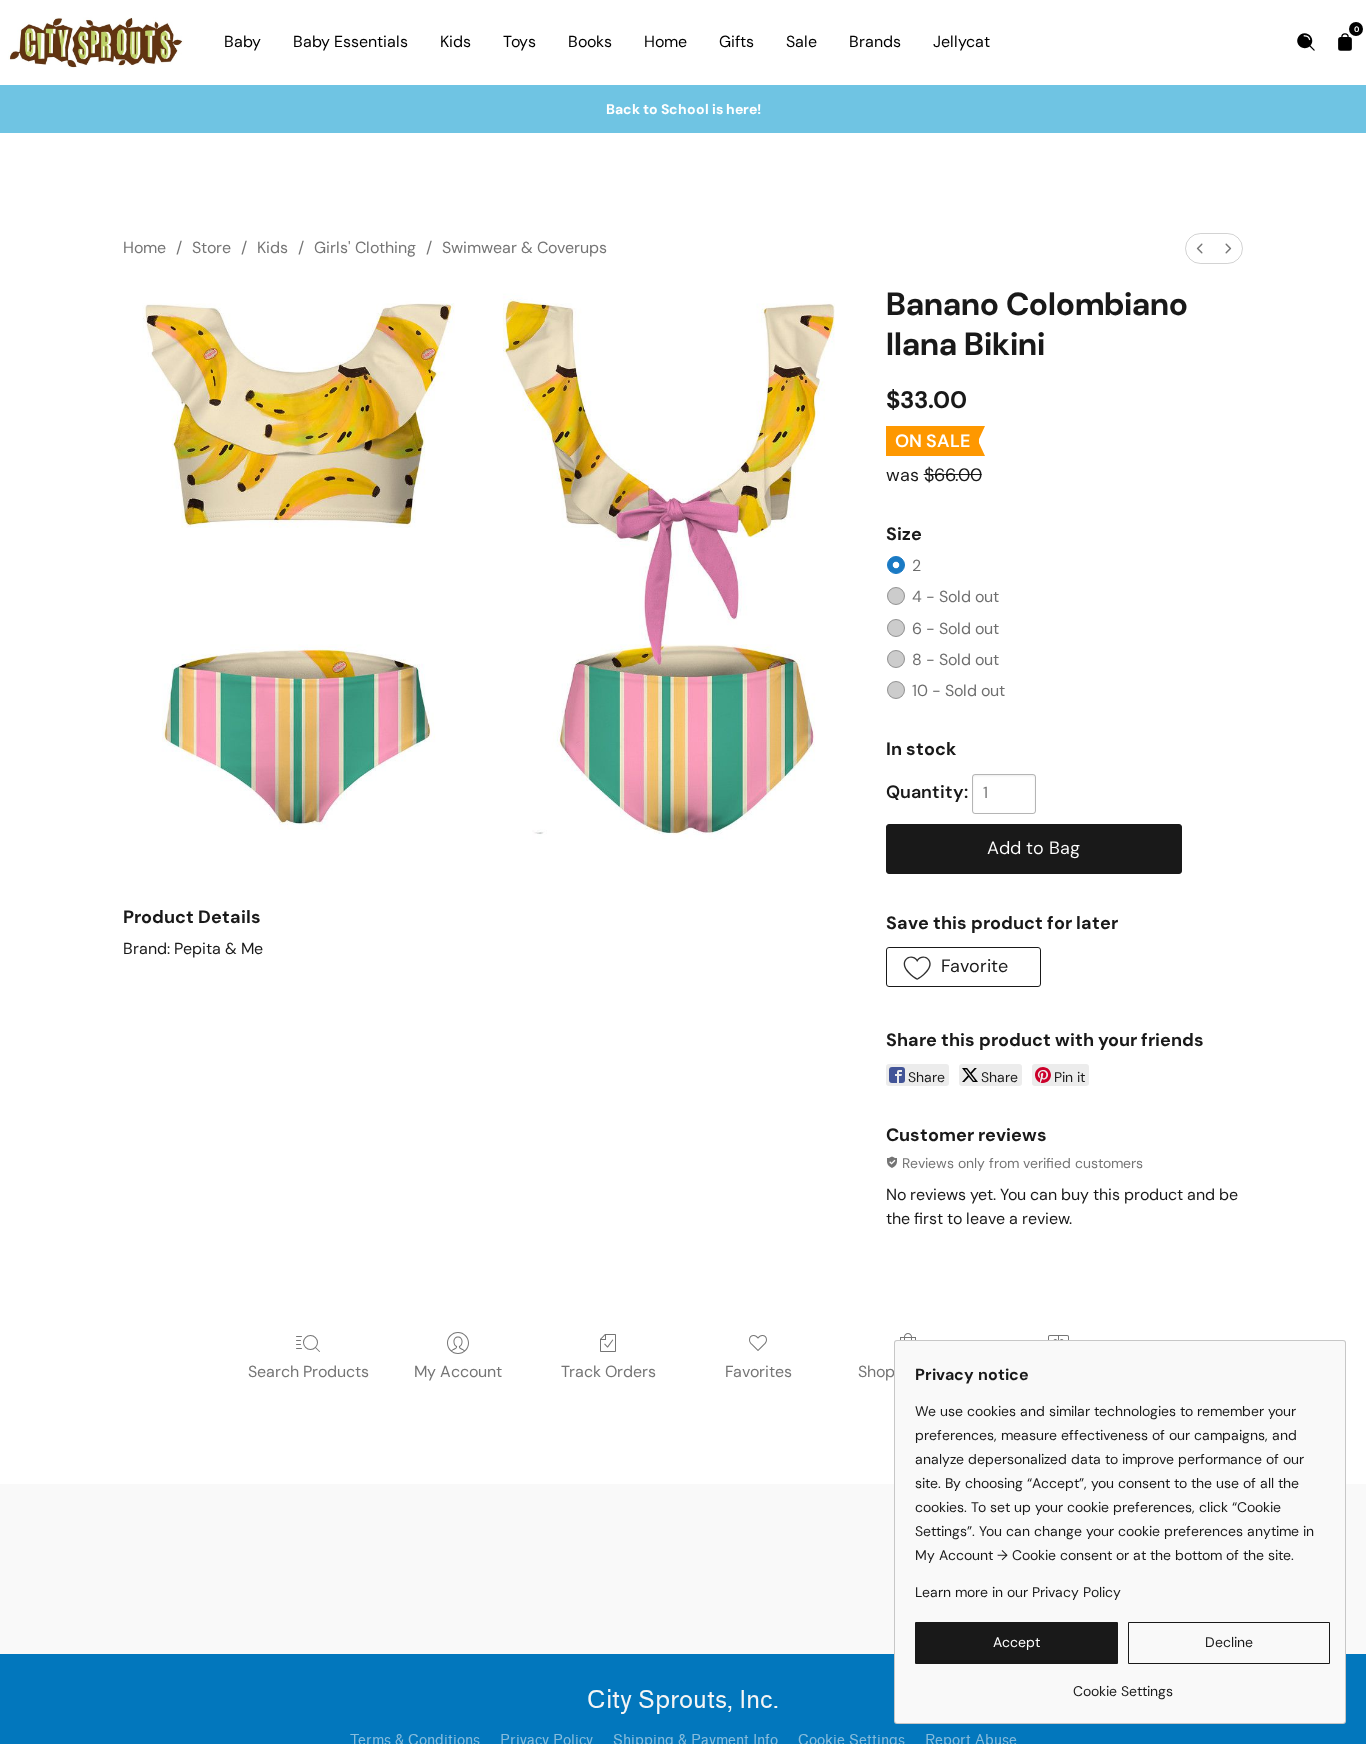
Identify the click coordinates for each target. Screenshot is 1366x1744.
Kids (455, 41)
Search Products (308, 1371)
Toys (519, 41)
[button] (963, 967)
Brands (875, 41)
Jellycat (961, 41)
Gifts (736, 41)
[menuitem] (1200, 248)
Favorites (758, 1371)
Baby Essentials (350, 41)
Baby (242, 41)
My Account (458, 1371)
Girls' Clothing (365, 247)
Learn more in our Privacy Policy (1018, 1592)
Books (590, 41)
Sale (801, 41)
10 (958, 690)
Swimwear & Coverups (524, 247)
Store (211, 247)
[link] (1122, 1683)
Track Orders (608, 1371)
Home (665, 41)
